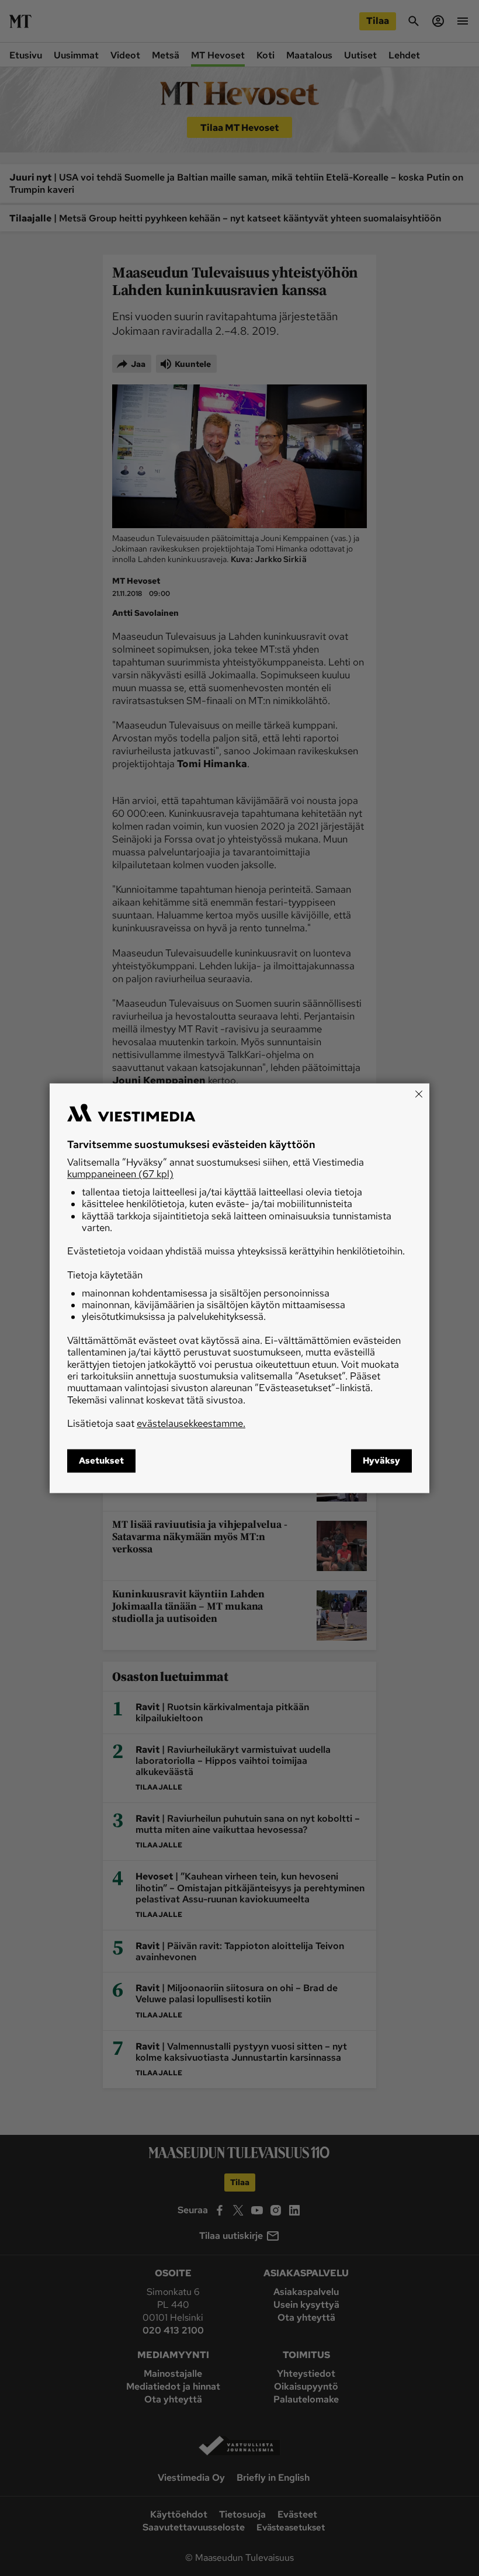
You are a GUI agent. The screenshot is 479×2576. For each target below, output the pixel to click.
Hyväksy (381, 1461)
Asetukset (101, 1461)
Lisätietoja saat (156, 1424)
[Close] (419, 1094)
